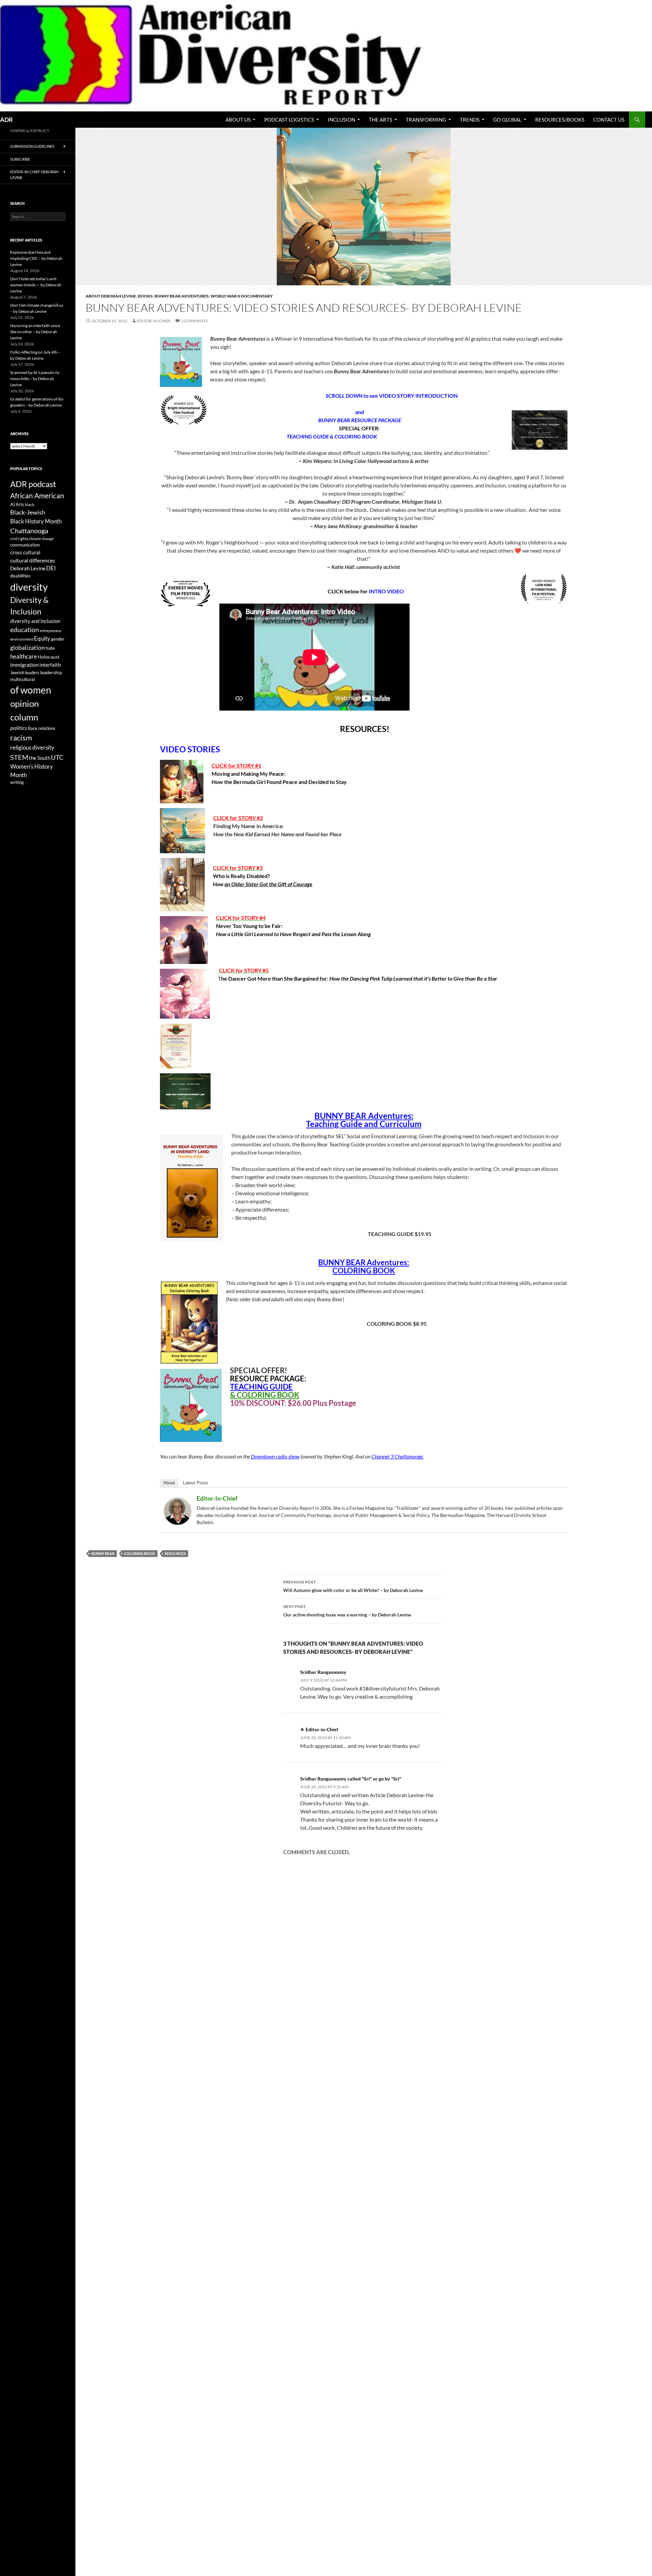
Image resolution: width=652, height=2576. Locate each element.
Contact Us (609, 120)
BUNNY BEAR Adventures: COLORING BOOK (364, 1266)
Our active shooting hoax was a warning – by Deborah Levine (347, 1611)
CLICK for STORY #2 (238, 818)
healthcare (24, 656)
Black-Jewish (28, 512)
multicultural (22, 679)
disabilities (20, 576)
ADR (6, 120)
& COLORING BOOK (265, 1395)
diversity (29, 587)
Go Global (507, 120)
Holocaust (49, 657)
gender (58, 639)
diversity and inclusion (35, 621)
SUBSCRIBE (20, 159)
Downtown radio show (275, 1456)
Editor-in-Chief (154, 321)
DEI (51, 568)
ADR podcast (33, 484)
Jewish (17, 673)
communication (25, 545)
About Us (238, 120)
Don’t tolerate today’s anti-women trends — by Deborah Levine (36, 285)
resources (175, 1553)
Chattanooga (29, 531)
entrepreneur (51, 631)
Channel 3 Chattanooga (398, 1456)
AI (13, 504)
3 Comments (194, 321)
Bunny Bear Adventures (182, 296)
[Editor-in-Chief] (178, 1510)
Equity (42, 639)
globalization (28, 647)
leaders (32, 673)
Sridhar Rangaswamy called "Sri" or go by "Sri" (351, 1779)
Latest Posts (196, 1483)
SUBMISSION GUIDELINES (32, 146)
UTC (57, 757)
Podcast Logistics (289, 120)
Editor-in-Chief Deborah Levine (34, 175)
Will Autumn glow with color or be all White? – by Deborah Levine (353, 1586)
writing (17, 782)
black (30, 505)
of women (31, 690)
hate (50, 648)
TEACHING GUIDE (261, 1387)
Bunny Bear (103, 1553)
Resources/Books (560, 120)
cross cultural (25, 552)
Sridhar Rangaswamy (323, 1672)
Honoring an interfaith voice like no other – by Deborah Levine (35, 332)
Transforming (426, 120)
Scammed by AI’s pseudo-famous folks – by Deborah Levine (35, 379)
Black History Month (36, 521)
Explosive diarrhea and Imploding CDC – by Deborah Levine (36, 258)
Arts (20, 504)
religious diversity (32, 747)
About (169, 1483)
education (25, 630)
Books (145, 296)
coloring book (140, 1553)
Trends (470, 120)
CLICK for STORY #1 (236, 765)
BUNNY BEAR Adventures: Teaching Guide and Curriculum (364, 1120)
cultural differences (33, 560)
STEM (19, 757)
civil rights (19, 539)
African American (37, 496)
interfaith (50, 665)
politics (19, 728)
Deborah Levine (28, 568)
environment (22, 639)
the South (40, 758)
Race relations (42, 728)
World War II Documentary (242, 296)
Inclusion (341, 120)
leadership (51, 672)
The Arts (381, 120)
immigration (24, 665)
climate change (41, 539)
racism (21, 738)
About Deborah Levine (111, 296)
